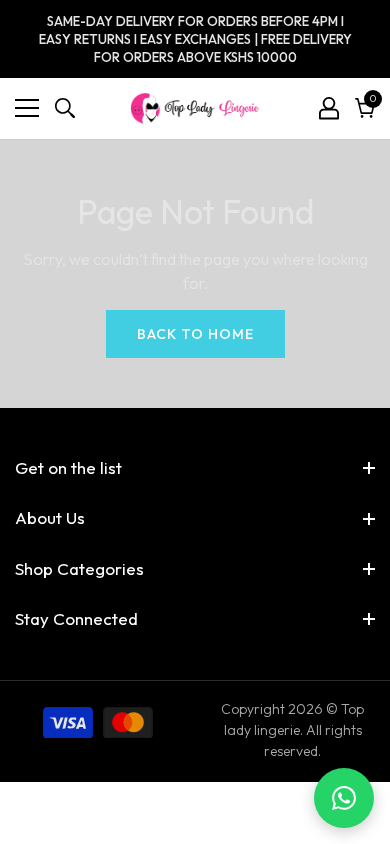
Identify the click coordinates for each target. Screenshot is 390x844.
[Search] (65, 108)
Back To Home (195, 334)
